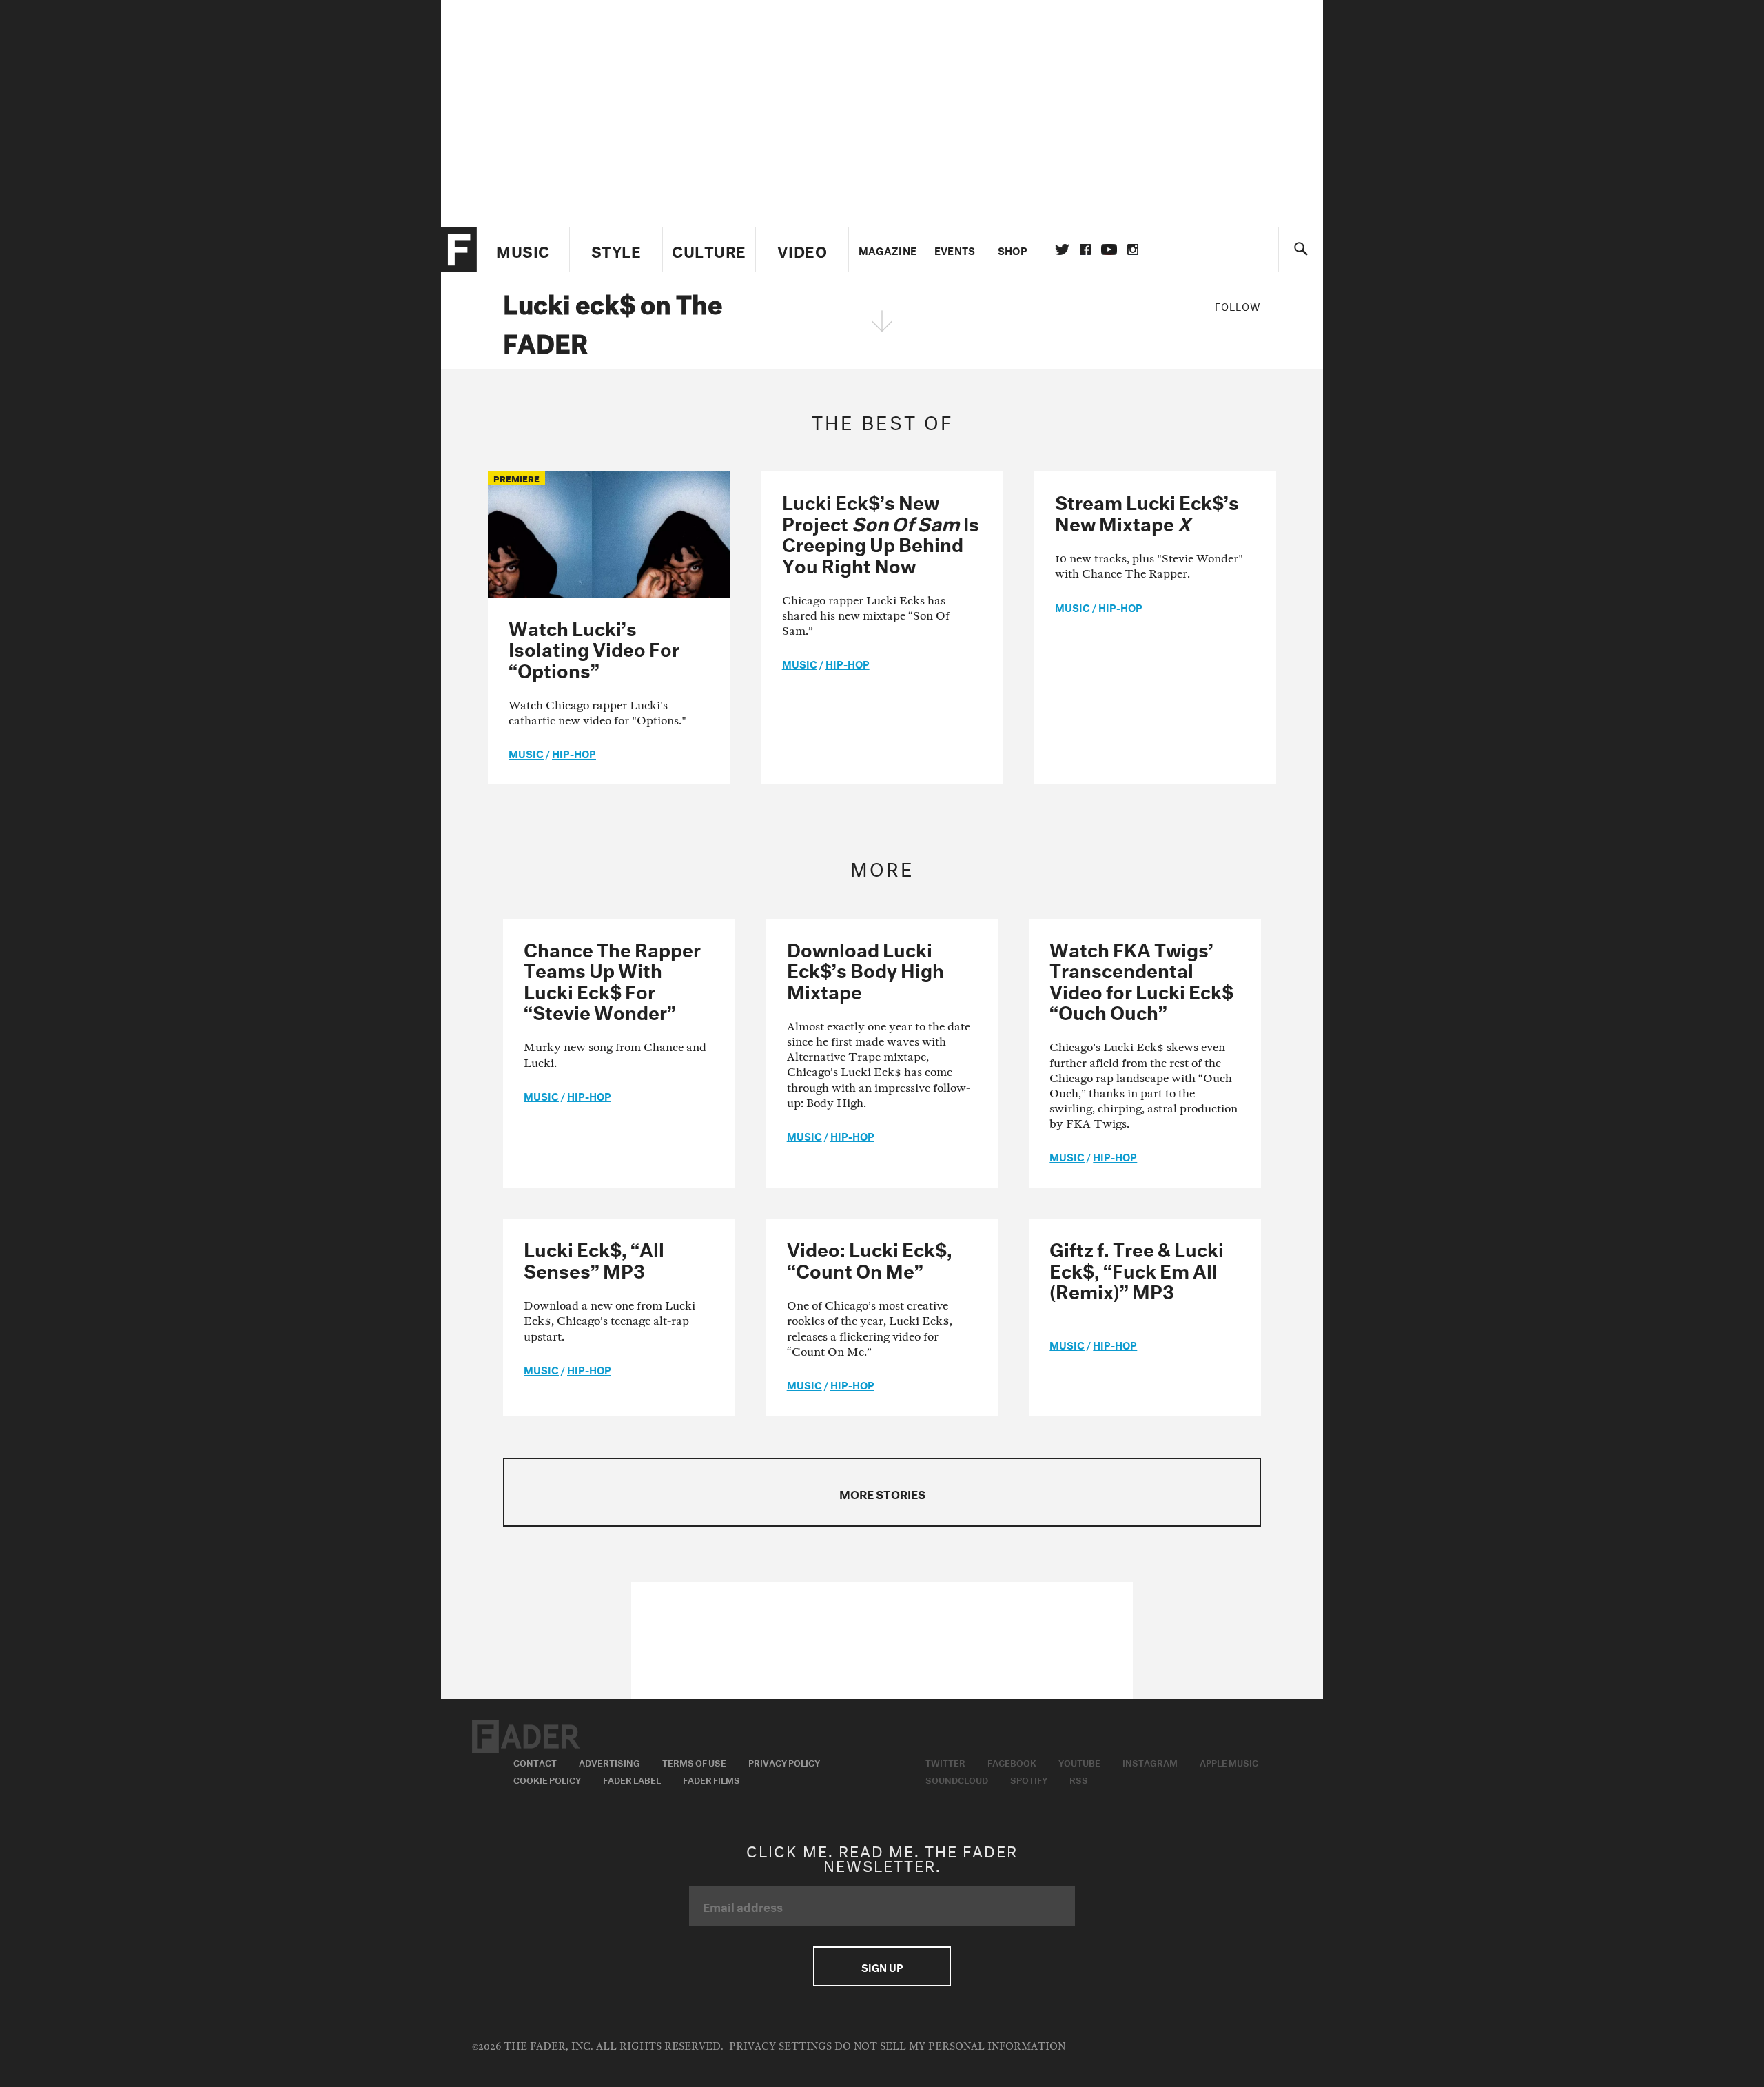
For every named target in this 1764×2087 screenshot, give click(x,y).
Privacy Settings (780, 2047)
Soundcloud (957, 1779)
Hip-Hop (574, 753)
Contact (535, 1762)
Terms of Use (694, 1762)
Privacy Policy (784, 1762)
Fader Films (711, 1779)
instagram (1133, 250)
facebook (1085, 250)
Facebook (1012, 1762)
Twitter (1062, 250)
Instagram (1150, 1762)
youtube (1109, 250)
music (526, 753)
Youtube (1079, 1762)
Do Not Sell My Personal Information (950, 2047)
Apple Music (1229, 1762)
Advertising (609, 1762)
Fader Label (632, 1779)
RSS (1079, 1779)
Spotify (1029, 1779)
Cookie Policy (547, 1779)
